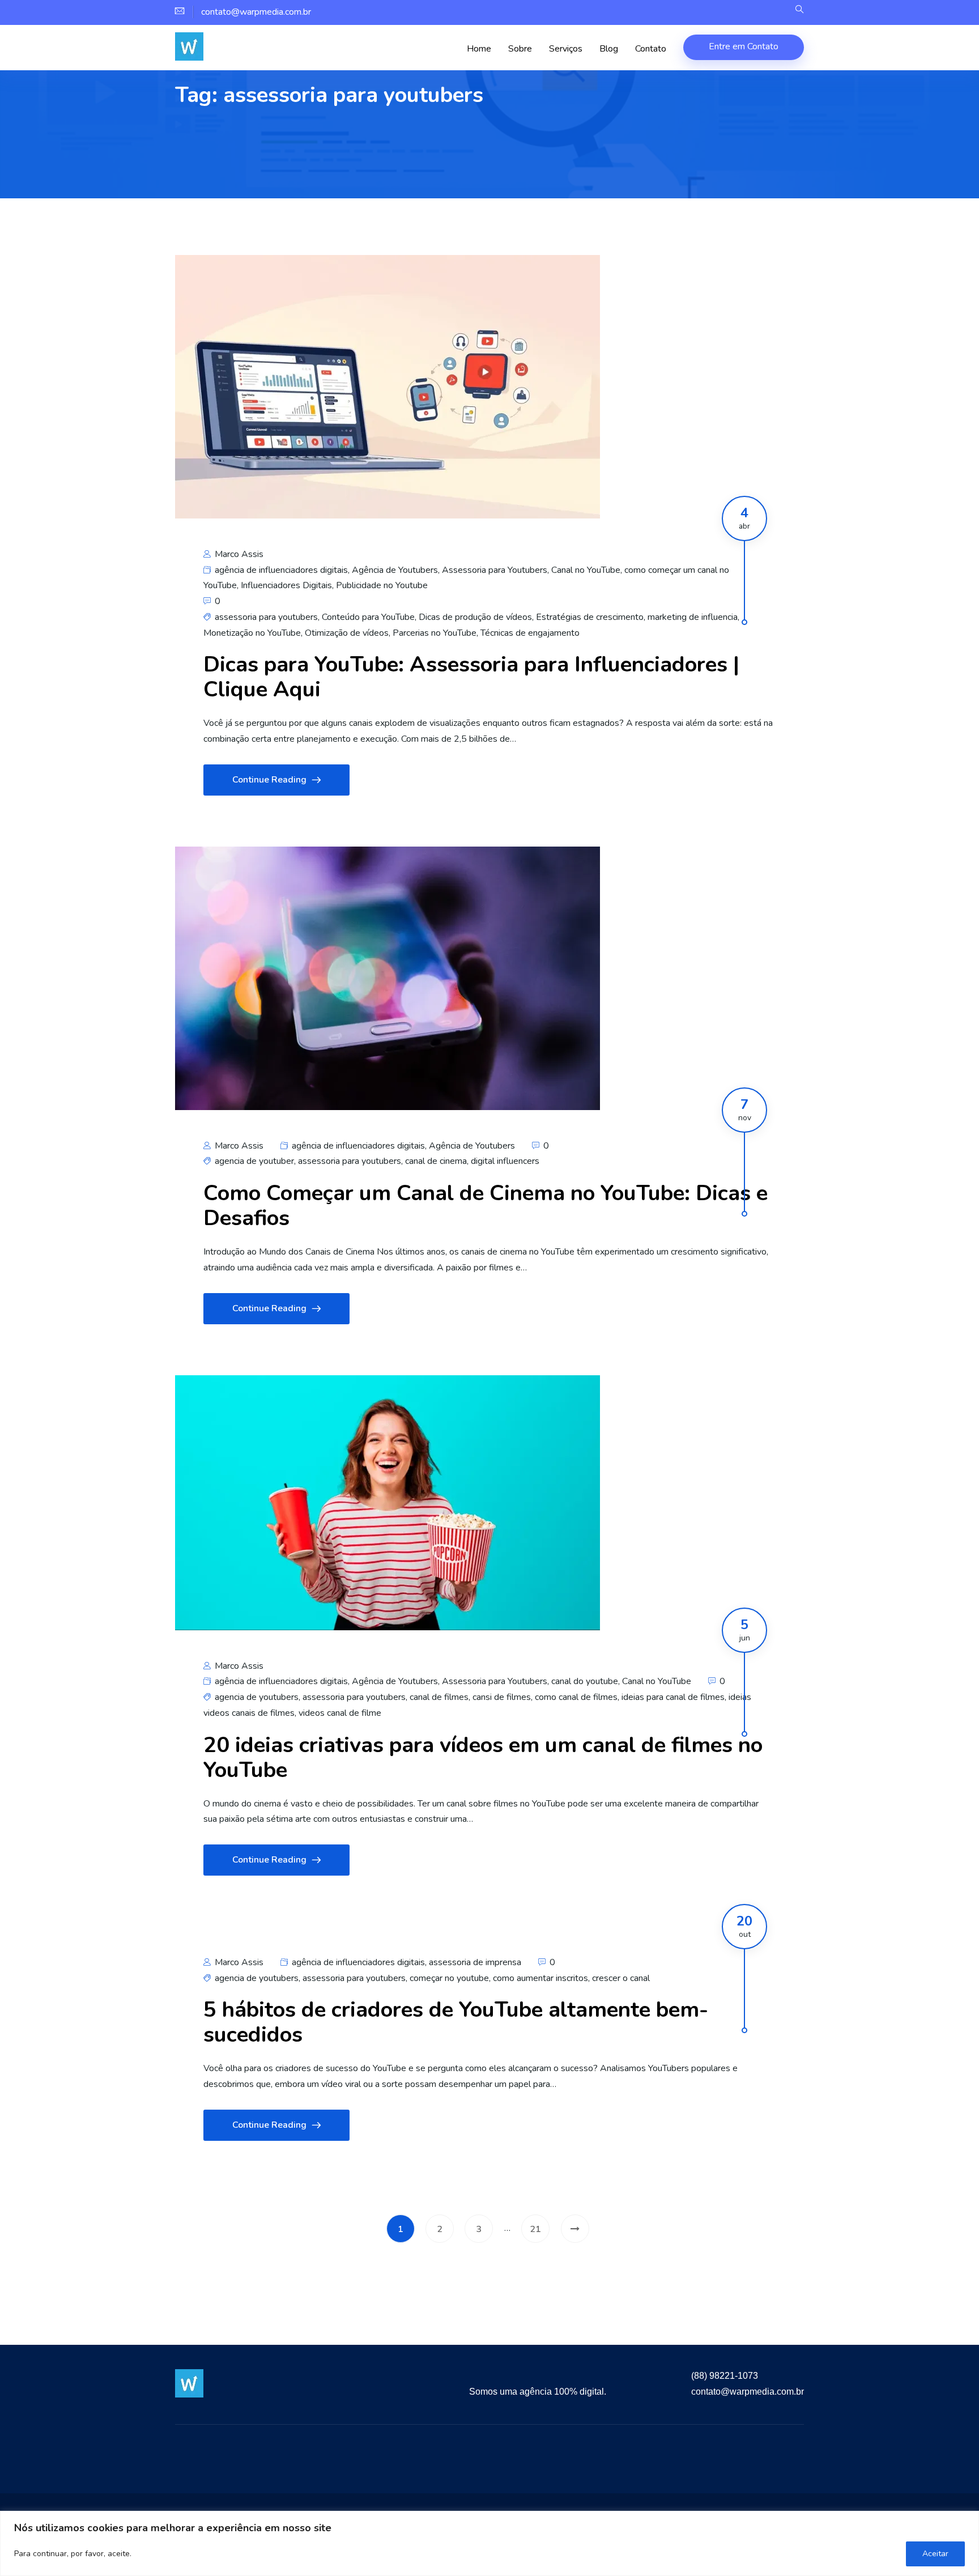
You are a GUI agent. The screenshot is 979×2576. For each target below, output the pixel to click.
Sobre (520, 49)
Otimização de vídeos (347, 633)
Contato (651, 49)
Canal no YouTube (586, 570)
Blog (609, 49)
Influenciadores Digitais (286, 585)
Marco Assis (238, 554)
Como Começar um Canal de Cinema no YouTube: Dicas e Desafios (486, 1206)
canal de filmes (439, 1697)
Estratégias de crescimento (590, 617)
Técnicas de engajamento (530, 633)
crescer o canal (621, 1978)
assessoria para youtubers (266, 617)
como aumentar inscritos (540, 1978)
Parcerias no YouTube (435, 633)
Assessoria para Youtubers (495, 570)
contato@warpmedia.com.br (748, 2392)
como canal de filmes (576, 1697)
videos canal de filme (340, 1713)
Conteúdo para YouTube (368, 617)
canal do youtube (585, 1681)
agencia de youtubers (257, 1697)
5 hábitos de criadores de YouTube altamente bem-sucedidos (456, 2022)
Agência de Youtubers (395, 570)
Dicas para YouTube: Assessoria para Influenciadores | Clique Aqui (471, 677)
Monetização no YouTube (252, 633)
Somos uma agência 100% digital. (538, 2392)
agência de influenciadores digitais (281, 570)
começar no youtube (449, 1978)
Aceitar (935, 2554)
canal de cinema (436, 1161)
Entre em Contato (744, 46)
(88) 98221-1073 (725, 2376)
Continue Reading (269, 780)
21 (535, 2229)
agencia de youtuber (254, 1161)
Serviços (566, 49)
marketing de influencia (693, 617)
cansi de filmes (502, 1697)
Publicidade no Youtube (382, 585)
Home (479, 49)
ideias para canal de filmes (673, 1697)
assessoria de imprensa (475, 1962)
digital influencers (505, 1161)
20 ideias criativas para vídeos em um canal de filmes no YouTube (483, 1757)
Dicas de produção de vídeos (475, 617)
